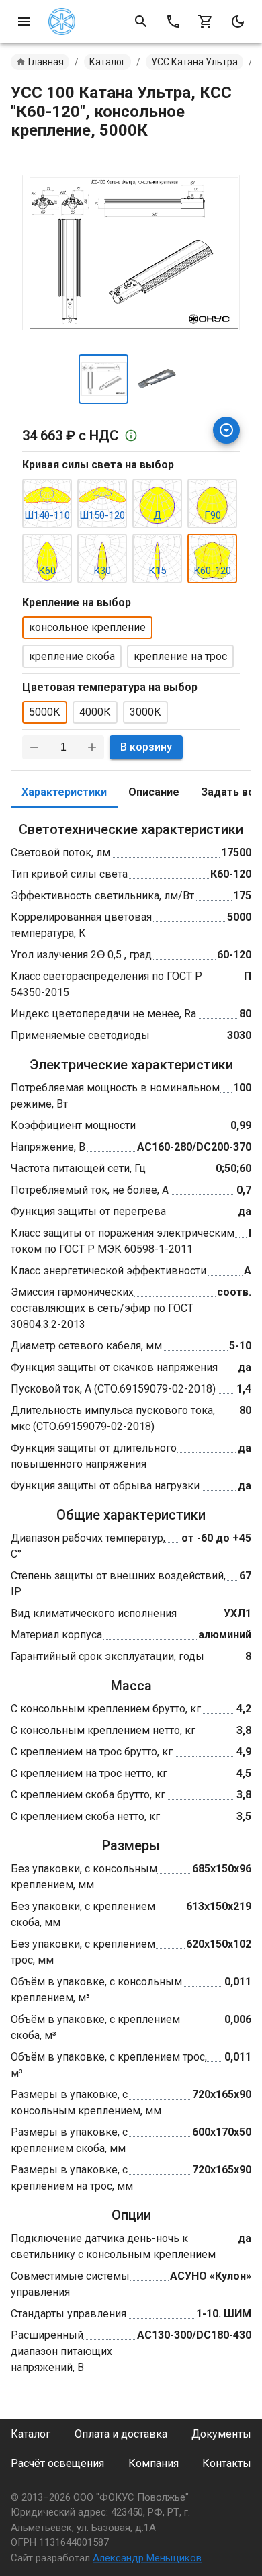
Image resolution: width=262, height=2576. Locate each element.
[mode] (238, 22)
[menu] (24, 22)
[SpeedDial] (226, 430)
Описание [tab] (154, 792)
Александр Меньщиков (147, 2558)
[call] (173, 22)
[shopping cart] (206, 22)
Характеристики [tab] (64, 792)
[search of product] (141, 22)
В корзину (146, 747)
